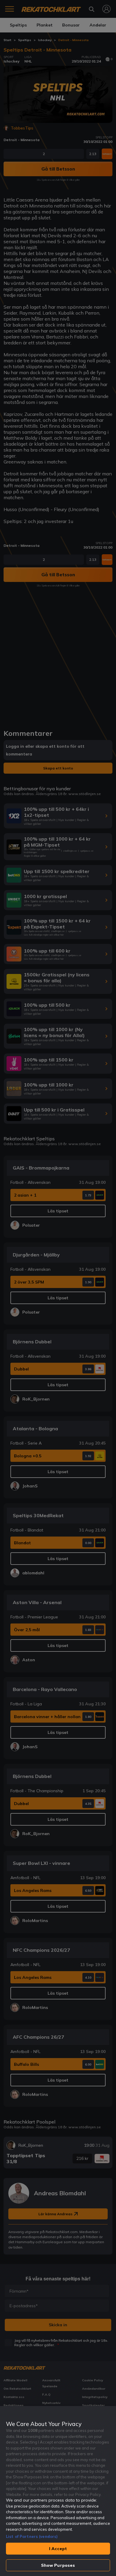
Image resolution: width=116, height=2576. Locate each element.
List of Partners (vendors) (32, 2536)
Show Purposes (58, 2565)
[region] (58, 2491)
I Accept (58, 2549)
